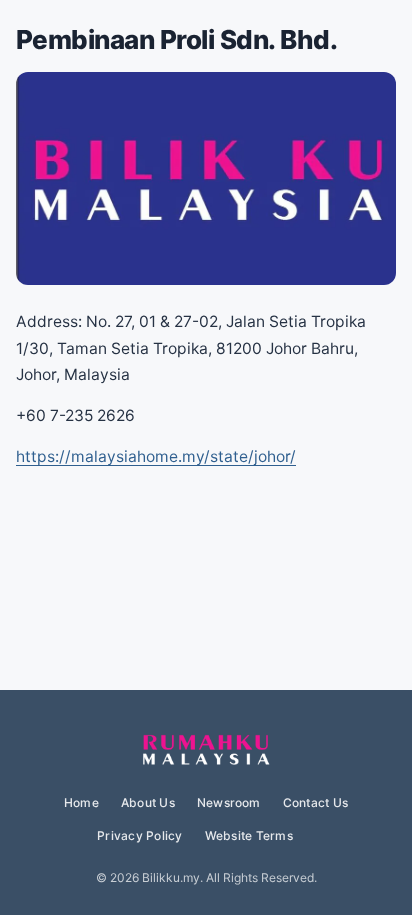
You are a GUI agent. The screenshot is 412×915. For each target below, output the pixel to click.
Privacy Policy (139, 835)
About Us (148, 802)
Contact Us (315, 802)
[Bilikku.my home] (206, 751)
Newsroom (229, 802)
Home (81, 802)
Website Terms (249, 835)
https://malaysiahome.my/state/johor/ (156, 456)
